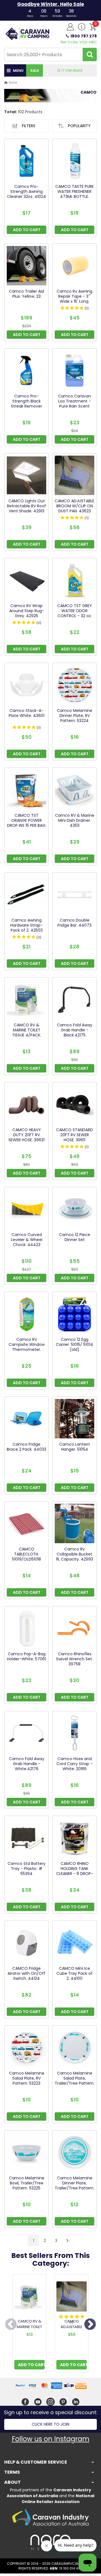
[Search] (90, 55)
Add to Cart (31, 2365)
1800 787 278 (84, 36)
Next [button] (90, 2325)
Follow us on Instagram (51, 2439)
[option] (29, 2325)
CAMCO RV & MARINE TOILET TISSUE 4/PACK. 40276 (29, 2330)
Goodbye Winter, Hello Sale (50, 4)
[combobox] (43, 55)
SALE (35, 71)
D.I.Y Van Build (70, 70)
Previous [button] (11, 2325)
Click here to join (50, 2424)
